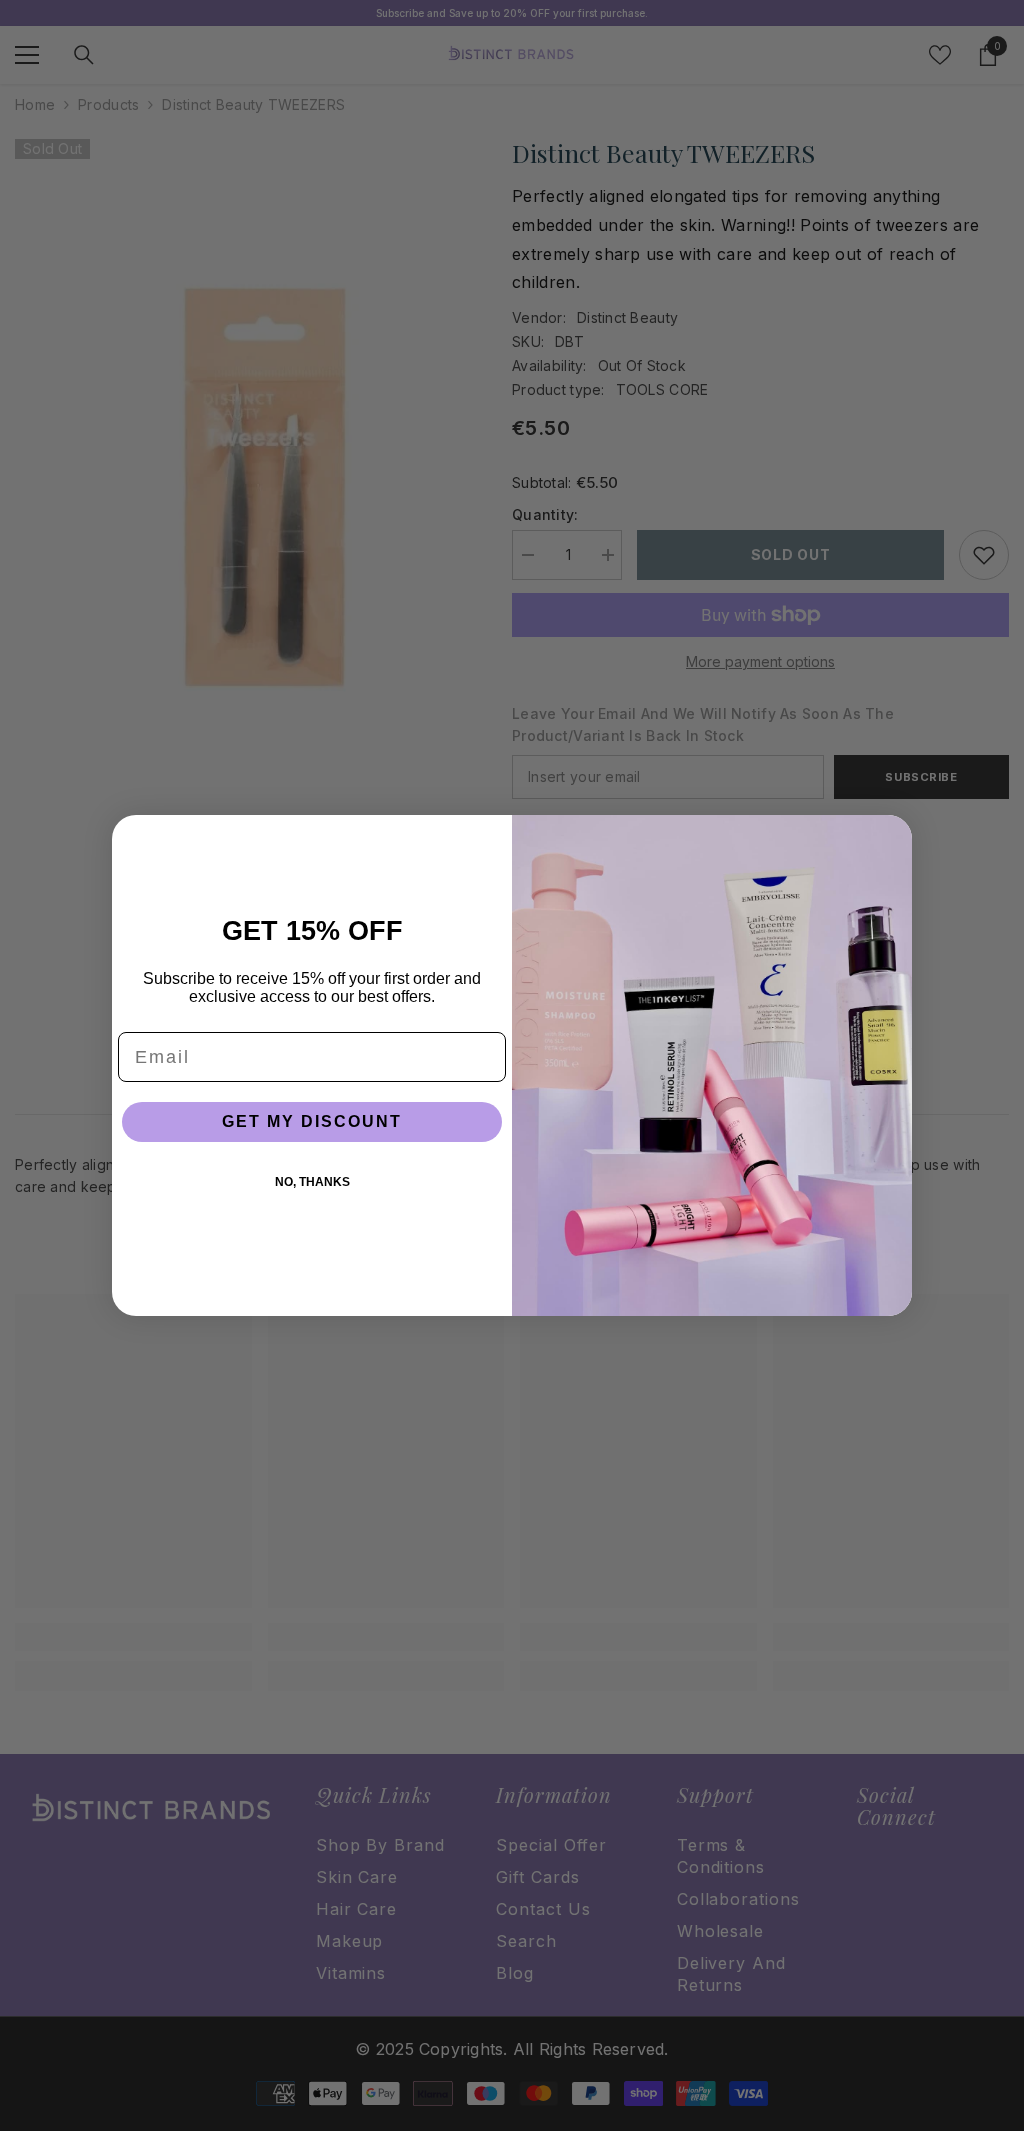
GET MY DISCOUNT (312, 1121)
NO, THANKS (312, 1182)
